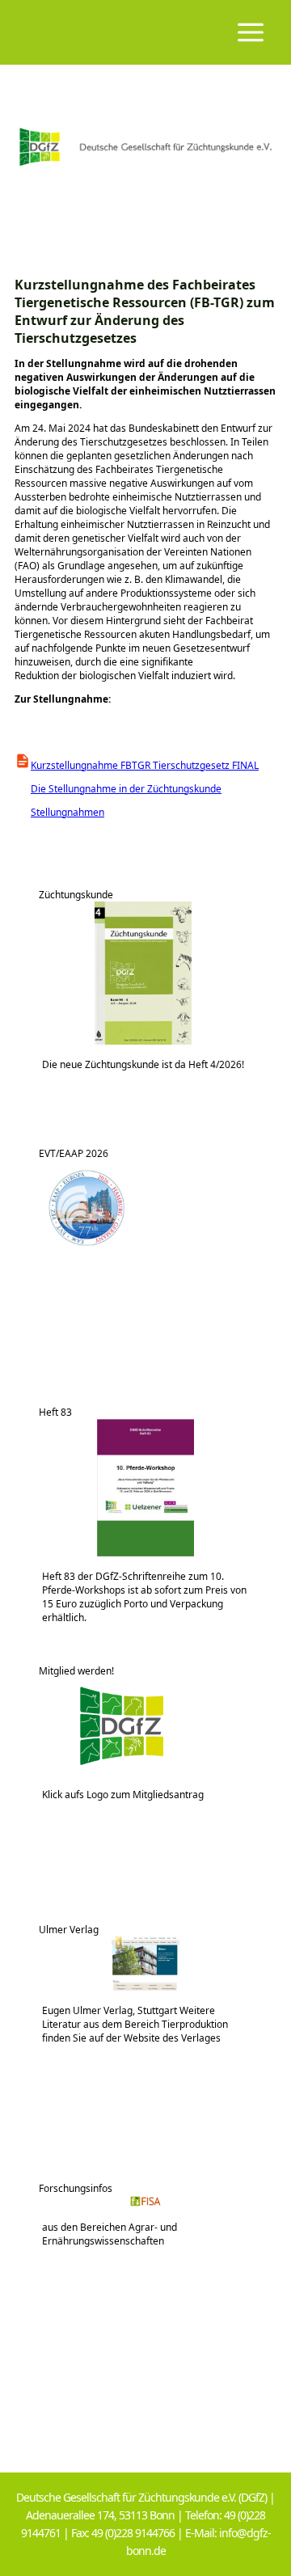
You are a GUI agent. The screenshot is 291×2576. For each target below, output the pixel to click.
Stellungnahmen (59, 812)
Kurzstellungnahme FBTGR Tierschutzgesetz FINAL (145, 765)
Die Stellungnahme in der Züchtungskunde (118, 789)
